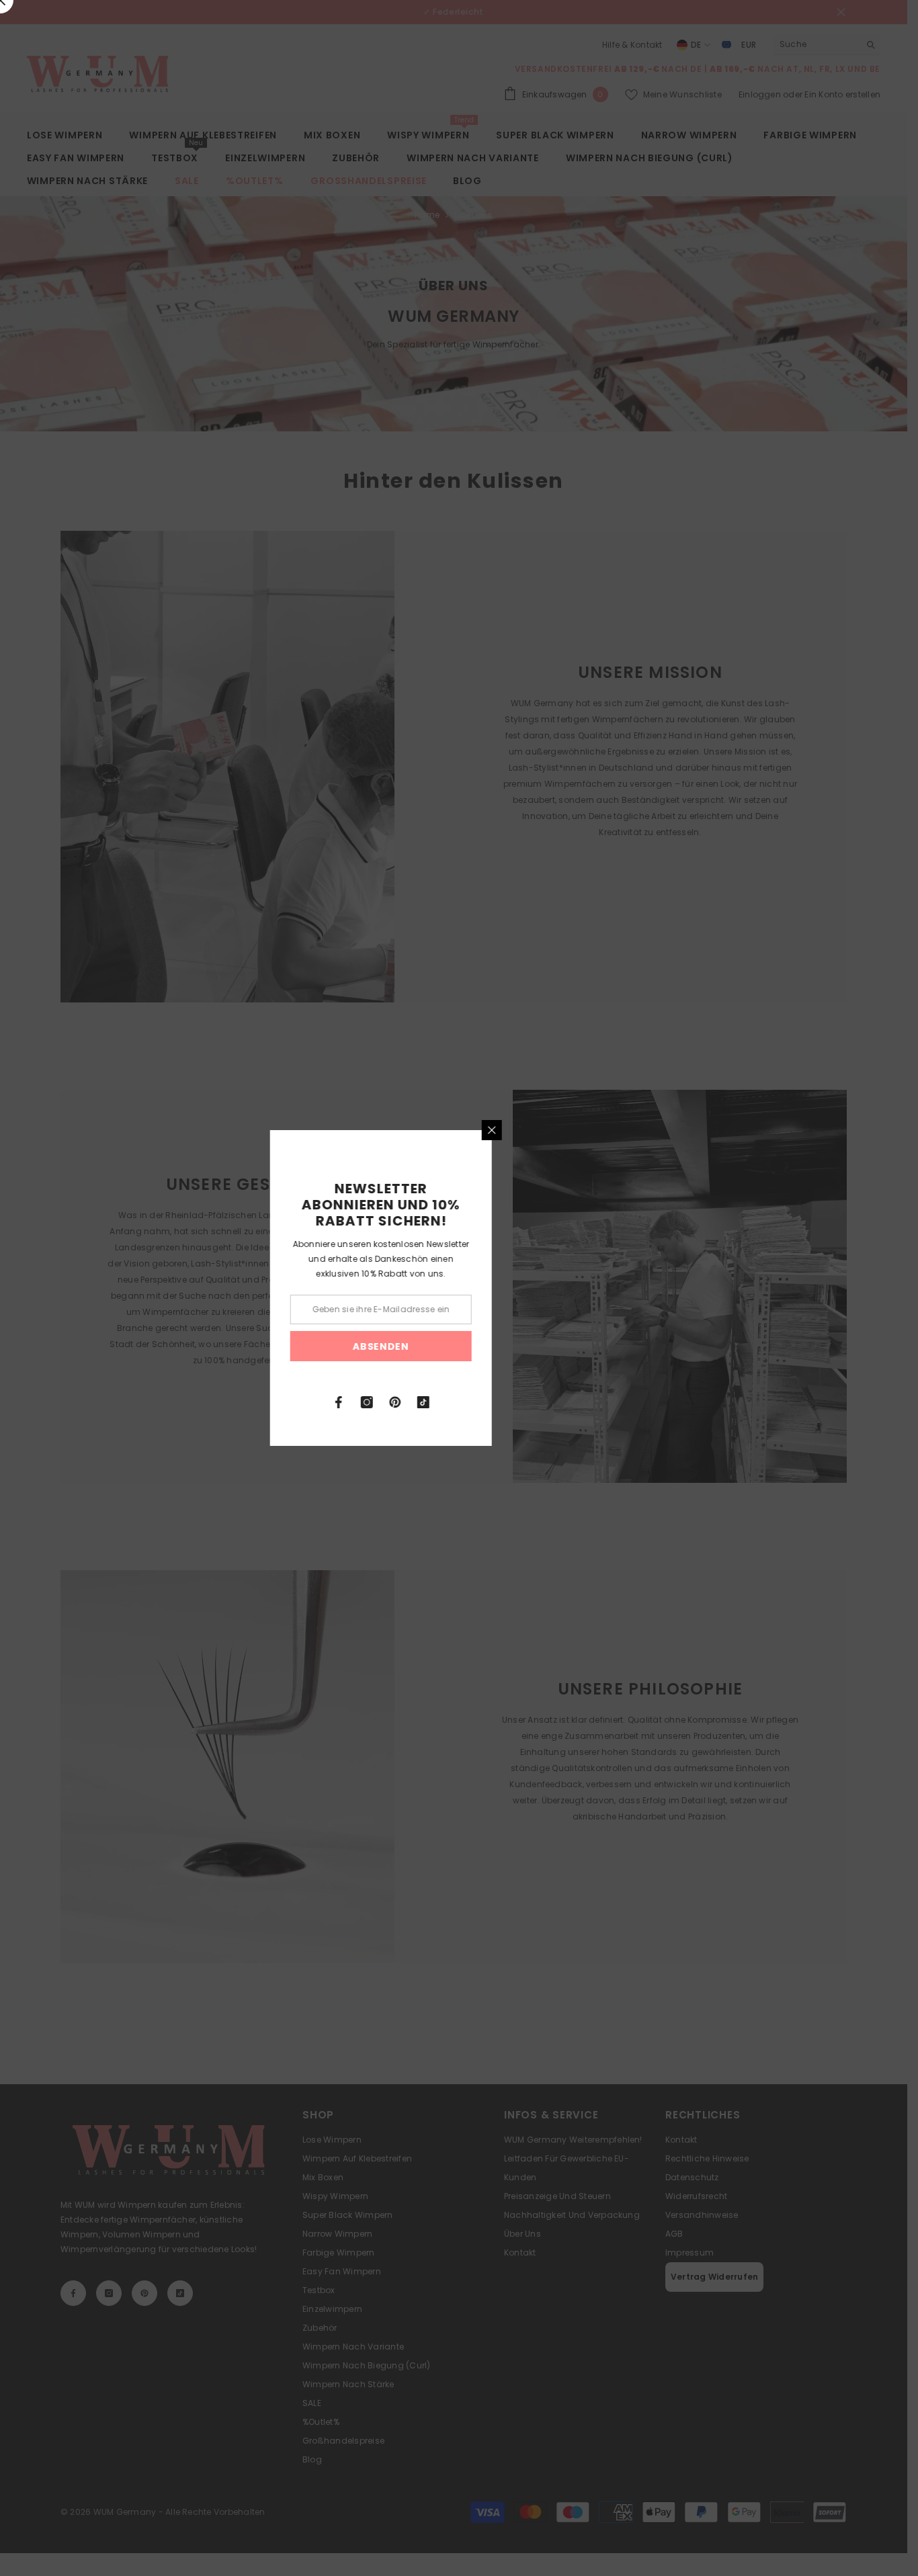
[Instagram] (445, 1402)
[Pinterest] (473, 1402)
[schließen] (570, 1130)
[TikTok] (501, 1402)
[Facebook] (417, 1402)
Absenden (459, 1346)
